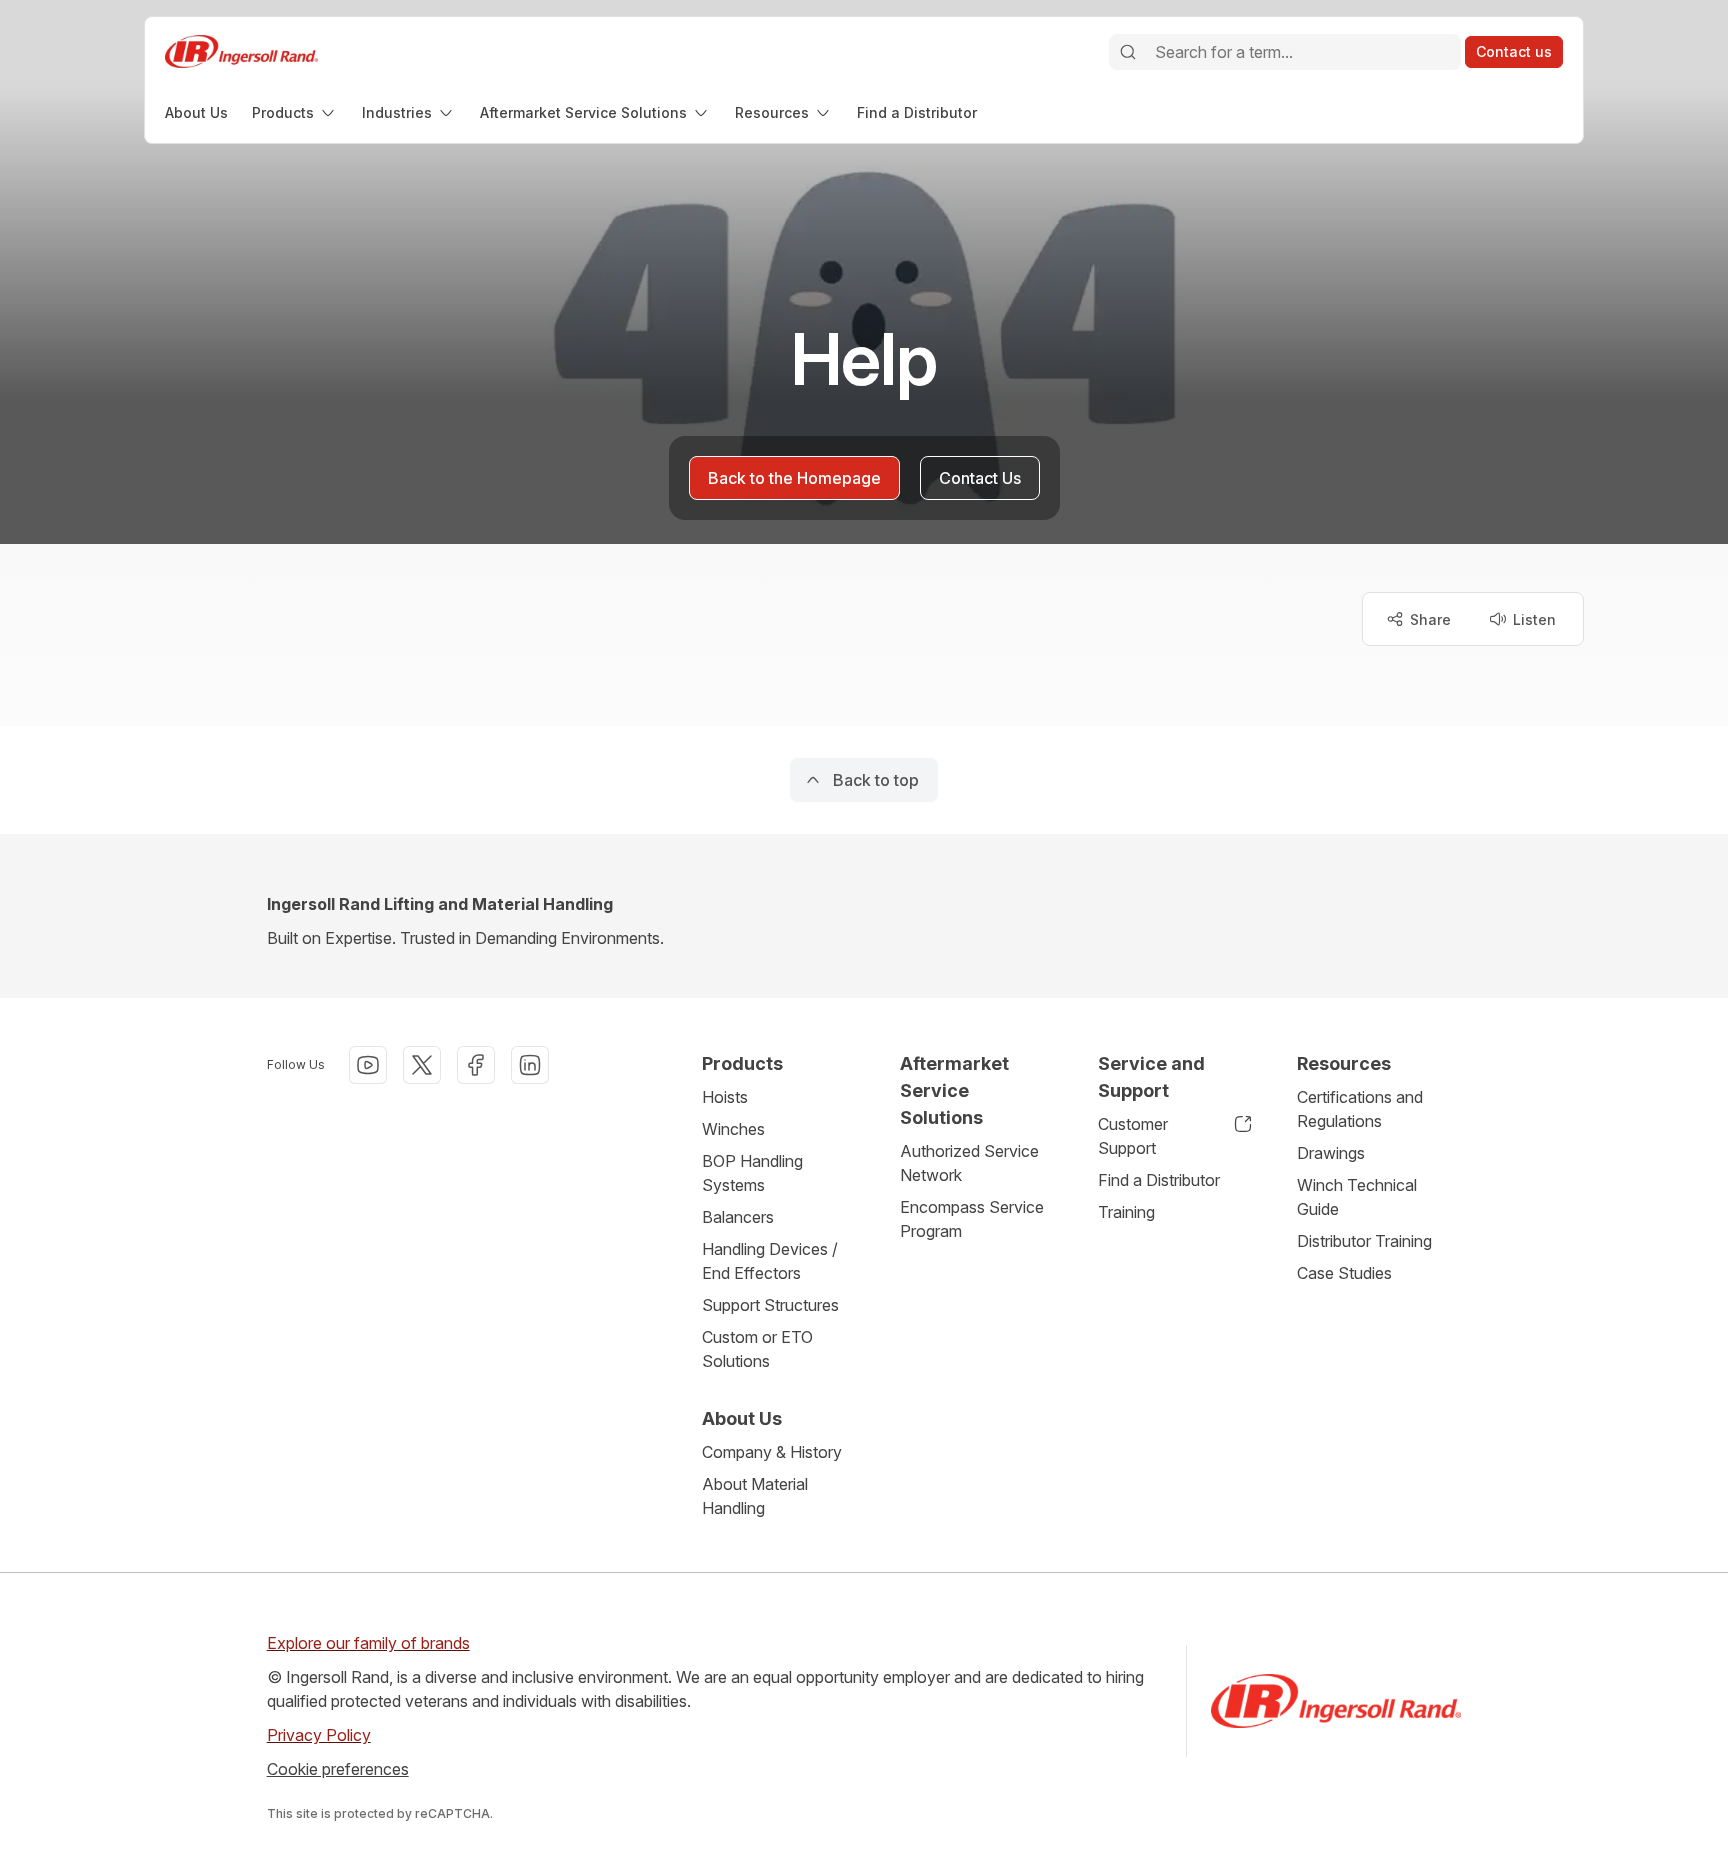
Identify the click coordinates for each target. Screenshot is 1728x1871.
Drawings (1331, 1153)
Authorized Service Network (969, 1163)
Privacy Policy (319, 1735)
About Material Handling (755, 1496)
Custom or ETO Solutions (757, 1349)
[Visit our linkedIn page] (530, 1065)
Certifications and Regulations (1360, 1109)
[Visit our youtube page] (368, 1065)
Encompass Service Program (972, 1219)
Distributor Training (1364, 1241)
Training (1126, 1212)
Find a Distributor (1159, 1180)
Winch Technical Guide (1357, 1197)
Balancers (738, 1217)
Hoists (725, 1097)
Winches (733, 1129)
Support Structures (770, 1305)
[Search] (1128, 52)
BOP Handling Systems (752, 1173)
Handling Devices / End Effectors (770, 1261)
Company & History (772, 1452)
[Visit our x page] (422, 1065)
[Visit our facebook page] (476, 1065)
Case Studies (1344, 1273)
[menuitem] (196, 112)
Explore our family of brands (368, 1643)
